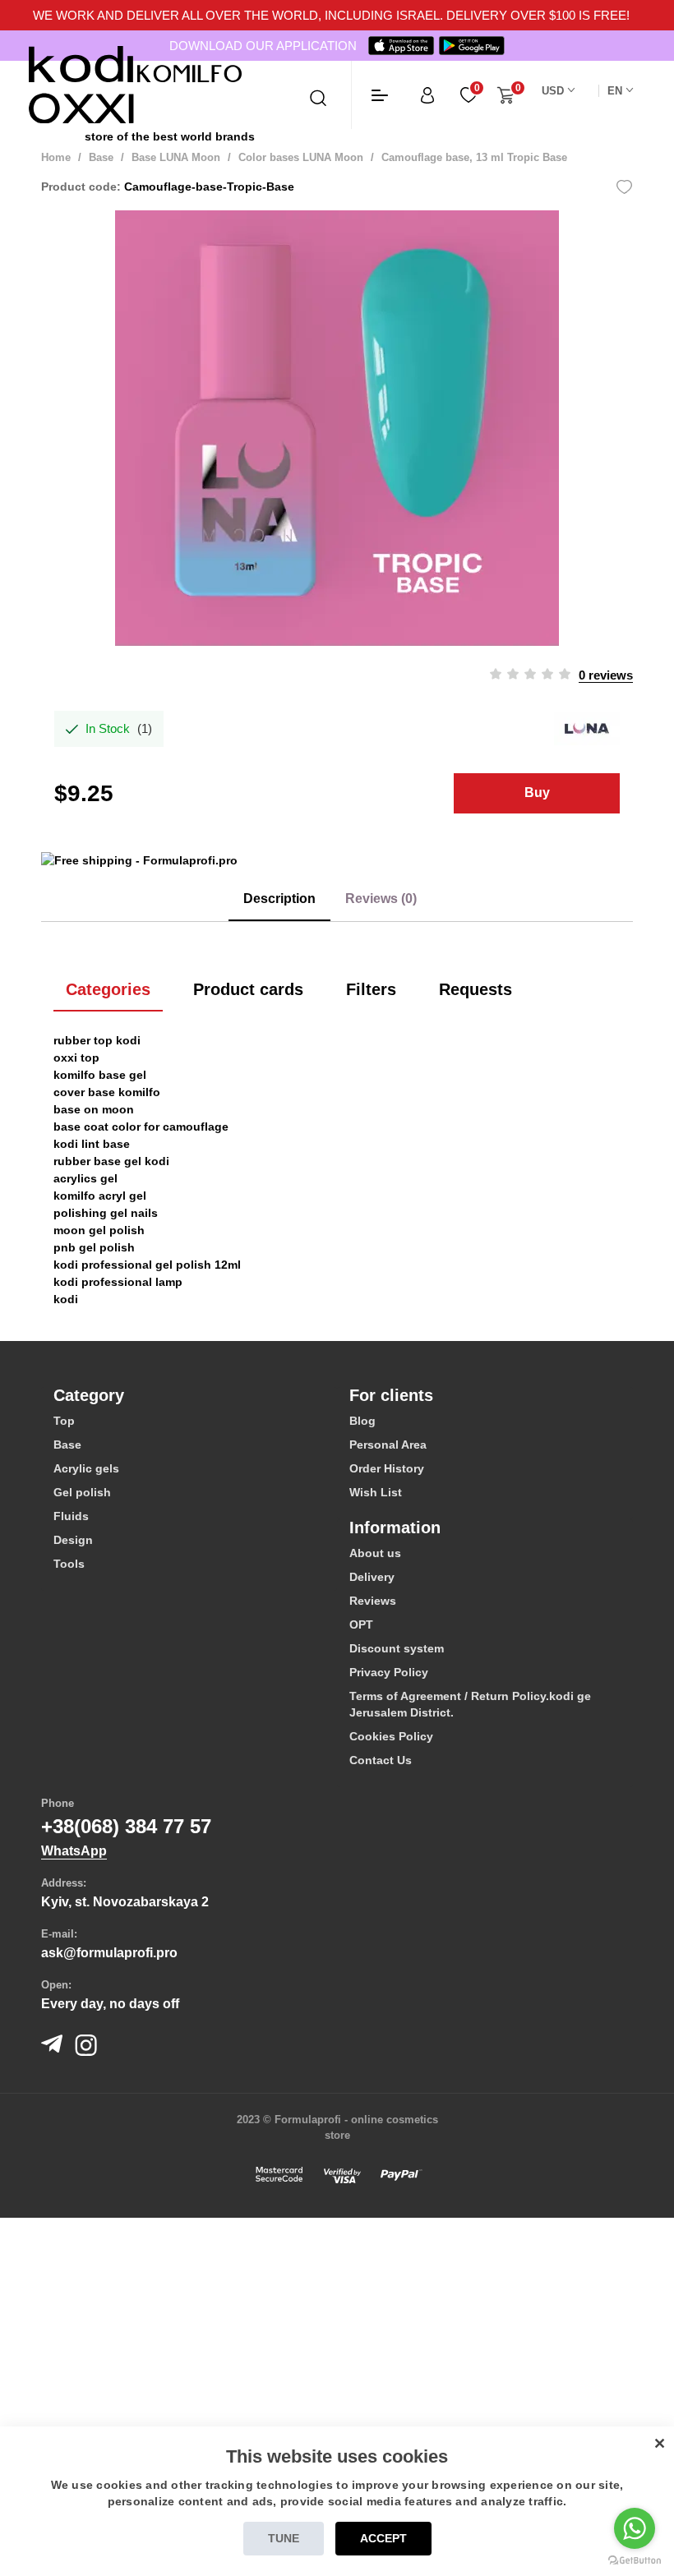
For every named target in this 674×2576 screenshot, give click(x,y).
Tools (69, 1564)
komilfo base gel (100, 1075)
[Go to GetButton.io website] (635, 2560)
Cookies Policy (391, 1736)
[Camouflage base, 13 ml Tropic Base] (337, 428)
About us (375, 1553)
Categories (108, 989)
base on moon (94, 1109)
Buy (537, 793)
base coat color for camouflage (141, 1127)
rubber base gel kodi (111, 1161)
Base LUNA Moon (176, 157)
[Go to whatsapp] (635, 2528)
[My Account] (427, 95)
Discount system (397, 1648)
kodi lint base (92, 1144)
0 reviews (606, 675)
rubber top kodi (97, 1040)
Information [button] (395, 1528)
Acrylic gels (86, 1468)
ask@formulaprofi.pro (109, 1953)
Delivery (372, 1577)
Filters (371, 989)
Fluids (71, 1516)
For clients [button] (391, 1395)
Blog (362, 1421)
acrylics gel (85, 1178)
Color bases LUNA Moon (302, 157)
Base (101, 157)
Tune (284, 2538)
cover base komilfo (107, 1092)
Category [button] (89, 1395)
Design (73, 1540)
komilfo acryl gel (100, 1196)
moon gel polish (99, 1230)
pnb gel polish (94, 1247)
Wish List (376, 1492)
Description (279, 899)
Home (56, 157)
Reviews (373, 1601)
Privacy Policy (389, 1672)
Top (64, 1421)
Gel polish (82, 1492)
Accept (383, 2538)
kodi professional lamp (118, 1282)
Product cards (248, 989)
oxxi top (76, 1058)
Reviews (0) (381, 899)
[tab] (189, 1395)
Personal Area (388, 1445)
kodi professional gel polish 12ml (147, 1265)
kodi (66, 1299)
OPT (361, 1624)
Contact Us (381, 1760)
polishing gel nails (106, 1213)
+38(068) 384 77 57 (126, 1826)
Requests (475, 989)
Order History (387, 1468)
